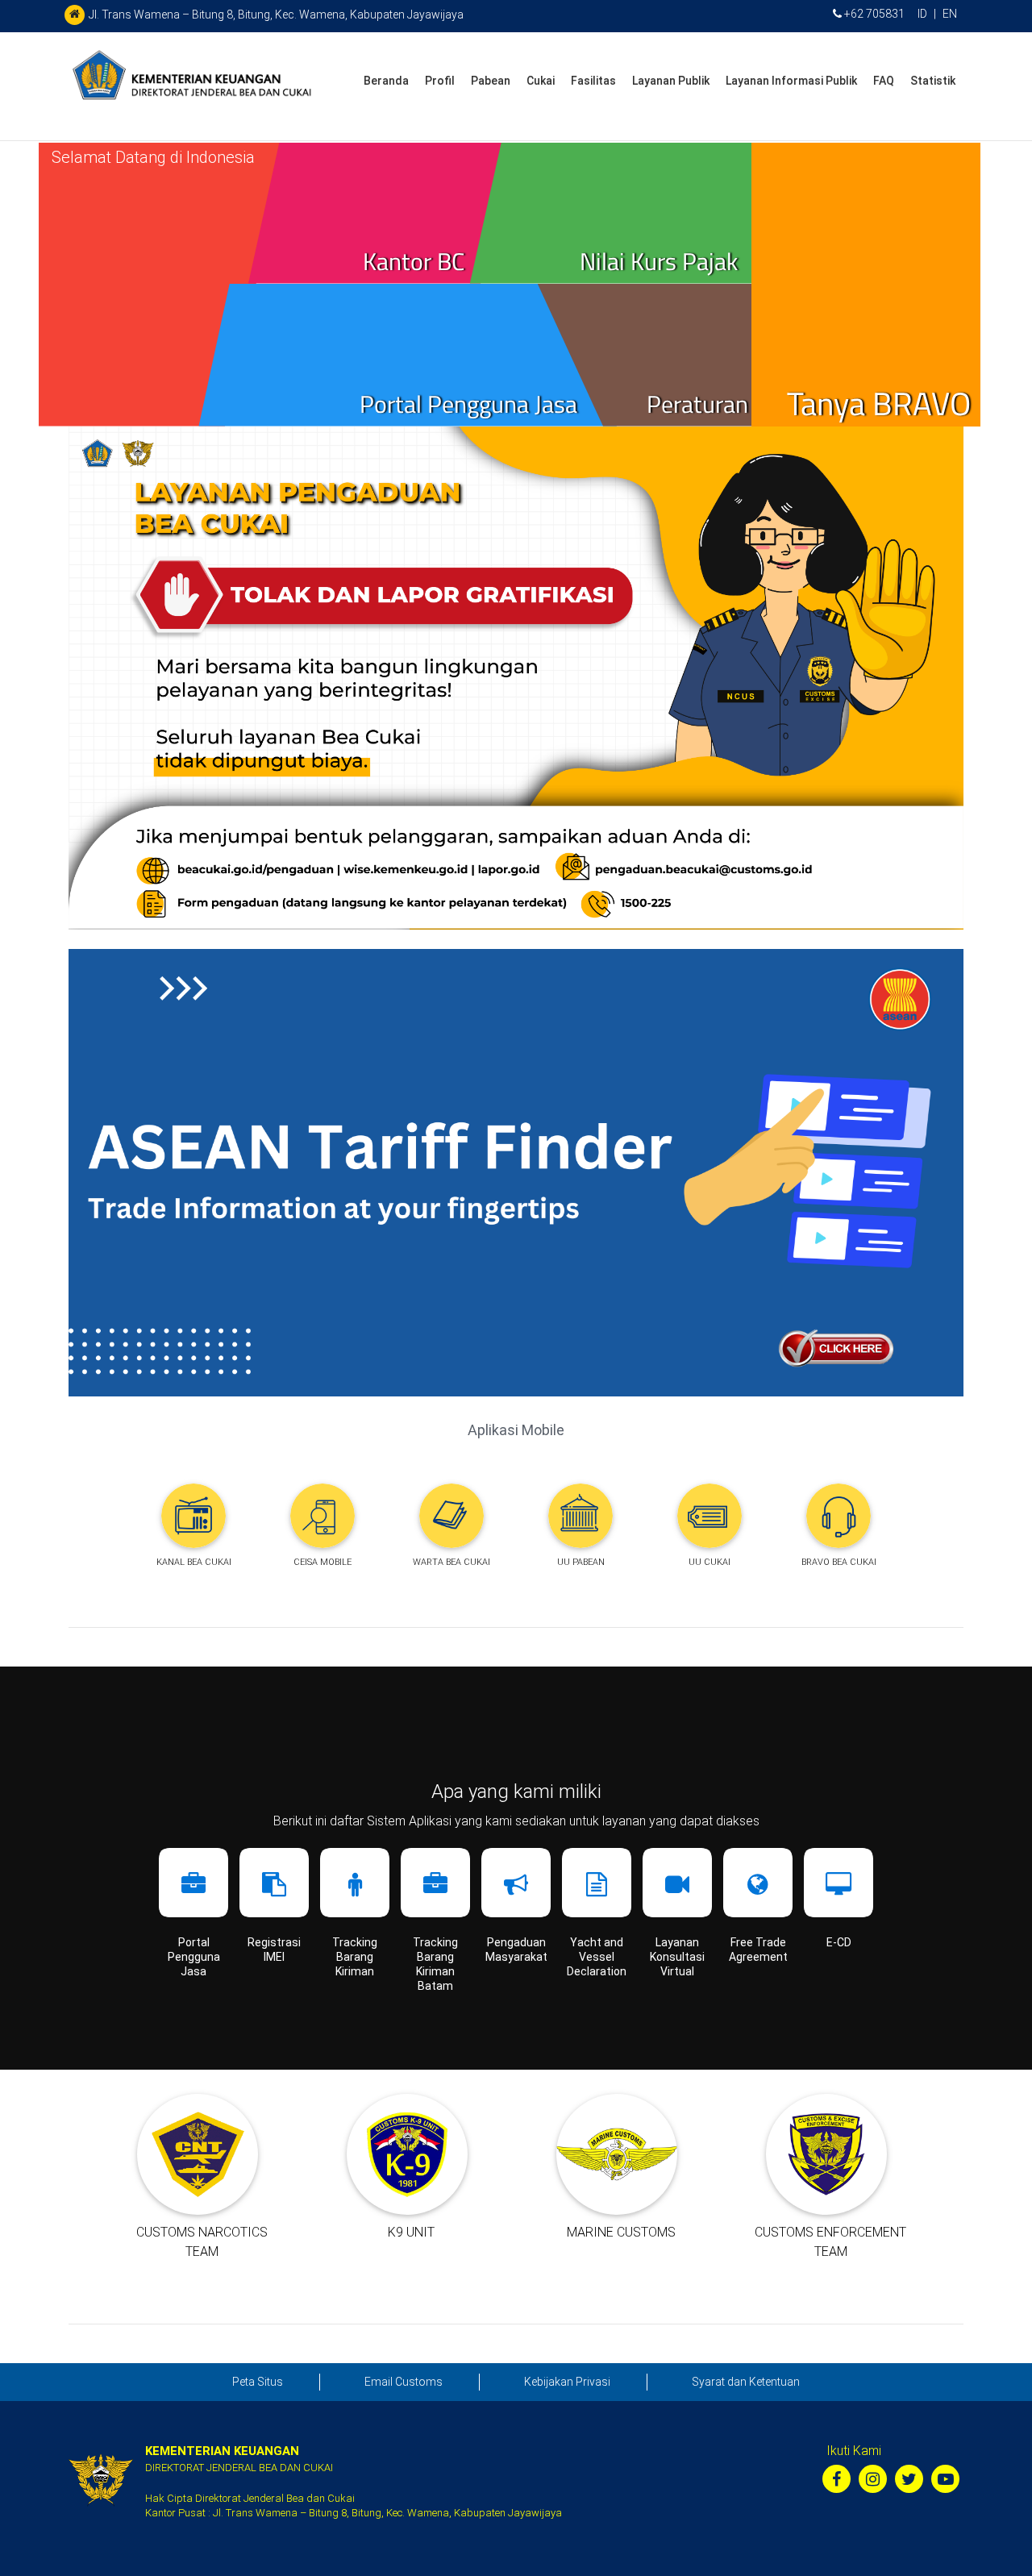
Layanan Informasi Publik (791, 81)
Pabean (491, 81)
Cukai (541, 81)
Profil (440, 81)
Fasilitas (593, 81)
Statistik (933, 81)
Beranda (386, 81)
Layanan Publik (671, 81)
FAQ (884, 81)
